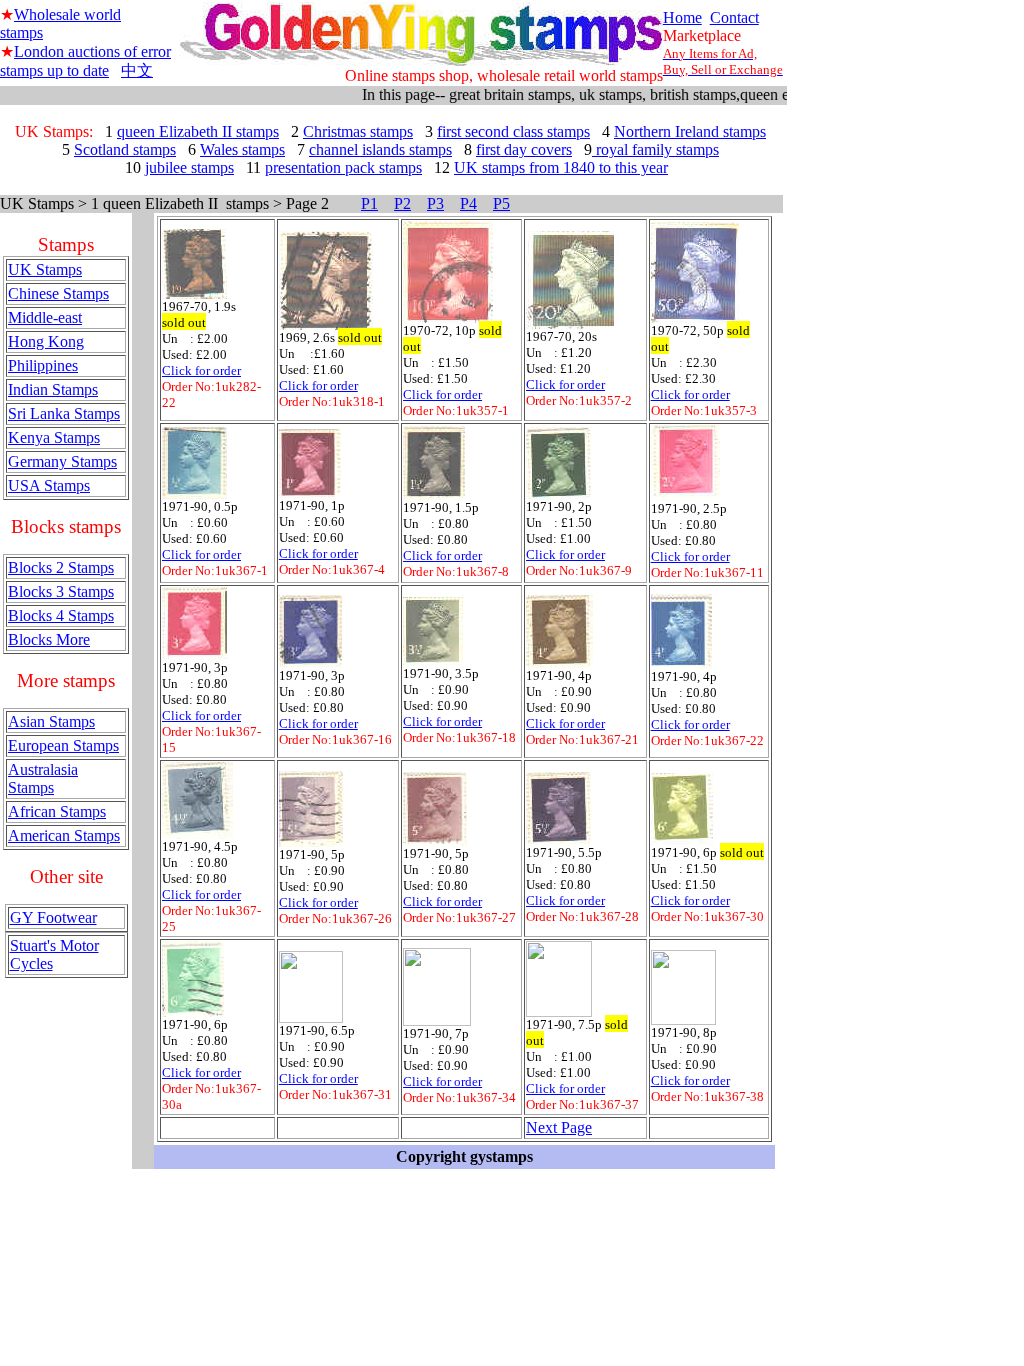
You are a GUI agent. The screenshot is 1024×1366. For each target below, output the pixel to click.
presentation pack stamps (343, 167)
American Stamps (64, 835)
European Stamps (63, 745)
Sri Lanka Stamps (64, 413)
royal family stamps (655, 149)
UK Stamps (45, 269)
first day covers (524, 149)
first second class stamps (513, 131)
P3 (435, 203)
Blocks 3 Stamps (61, 591)
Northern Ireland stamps (690, 131)
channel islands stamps (380, 149)
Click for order (201, 370)
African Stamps (57, 811)
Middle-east (45, 317)
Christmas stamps (358, 131)
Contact (734, 17)
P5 (501, 203)
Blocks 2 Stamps (61, 567)
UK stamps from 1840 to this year (561, 167)
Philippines (43, 365)
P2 (402, 203)
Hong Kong (46, 341)
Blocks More (49, 639)
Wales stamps (242, 149)
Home (682, 17)
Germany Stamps (62, 461)
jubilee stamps (189, 167)
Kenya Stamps (54, 437)
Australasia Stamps (43, 778)
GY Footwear (53, 917)
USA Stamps (49, 485)
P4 (468, 203)
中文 (137, 70)
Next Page (559, 1127)
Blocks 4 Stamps (61, 615)
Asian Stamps (51, 721)
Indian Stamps (53, 389)
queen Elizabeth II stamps (198, 131)
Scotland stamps (125, 149)
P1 (369, 203)
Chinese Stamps (58, 293)
